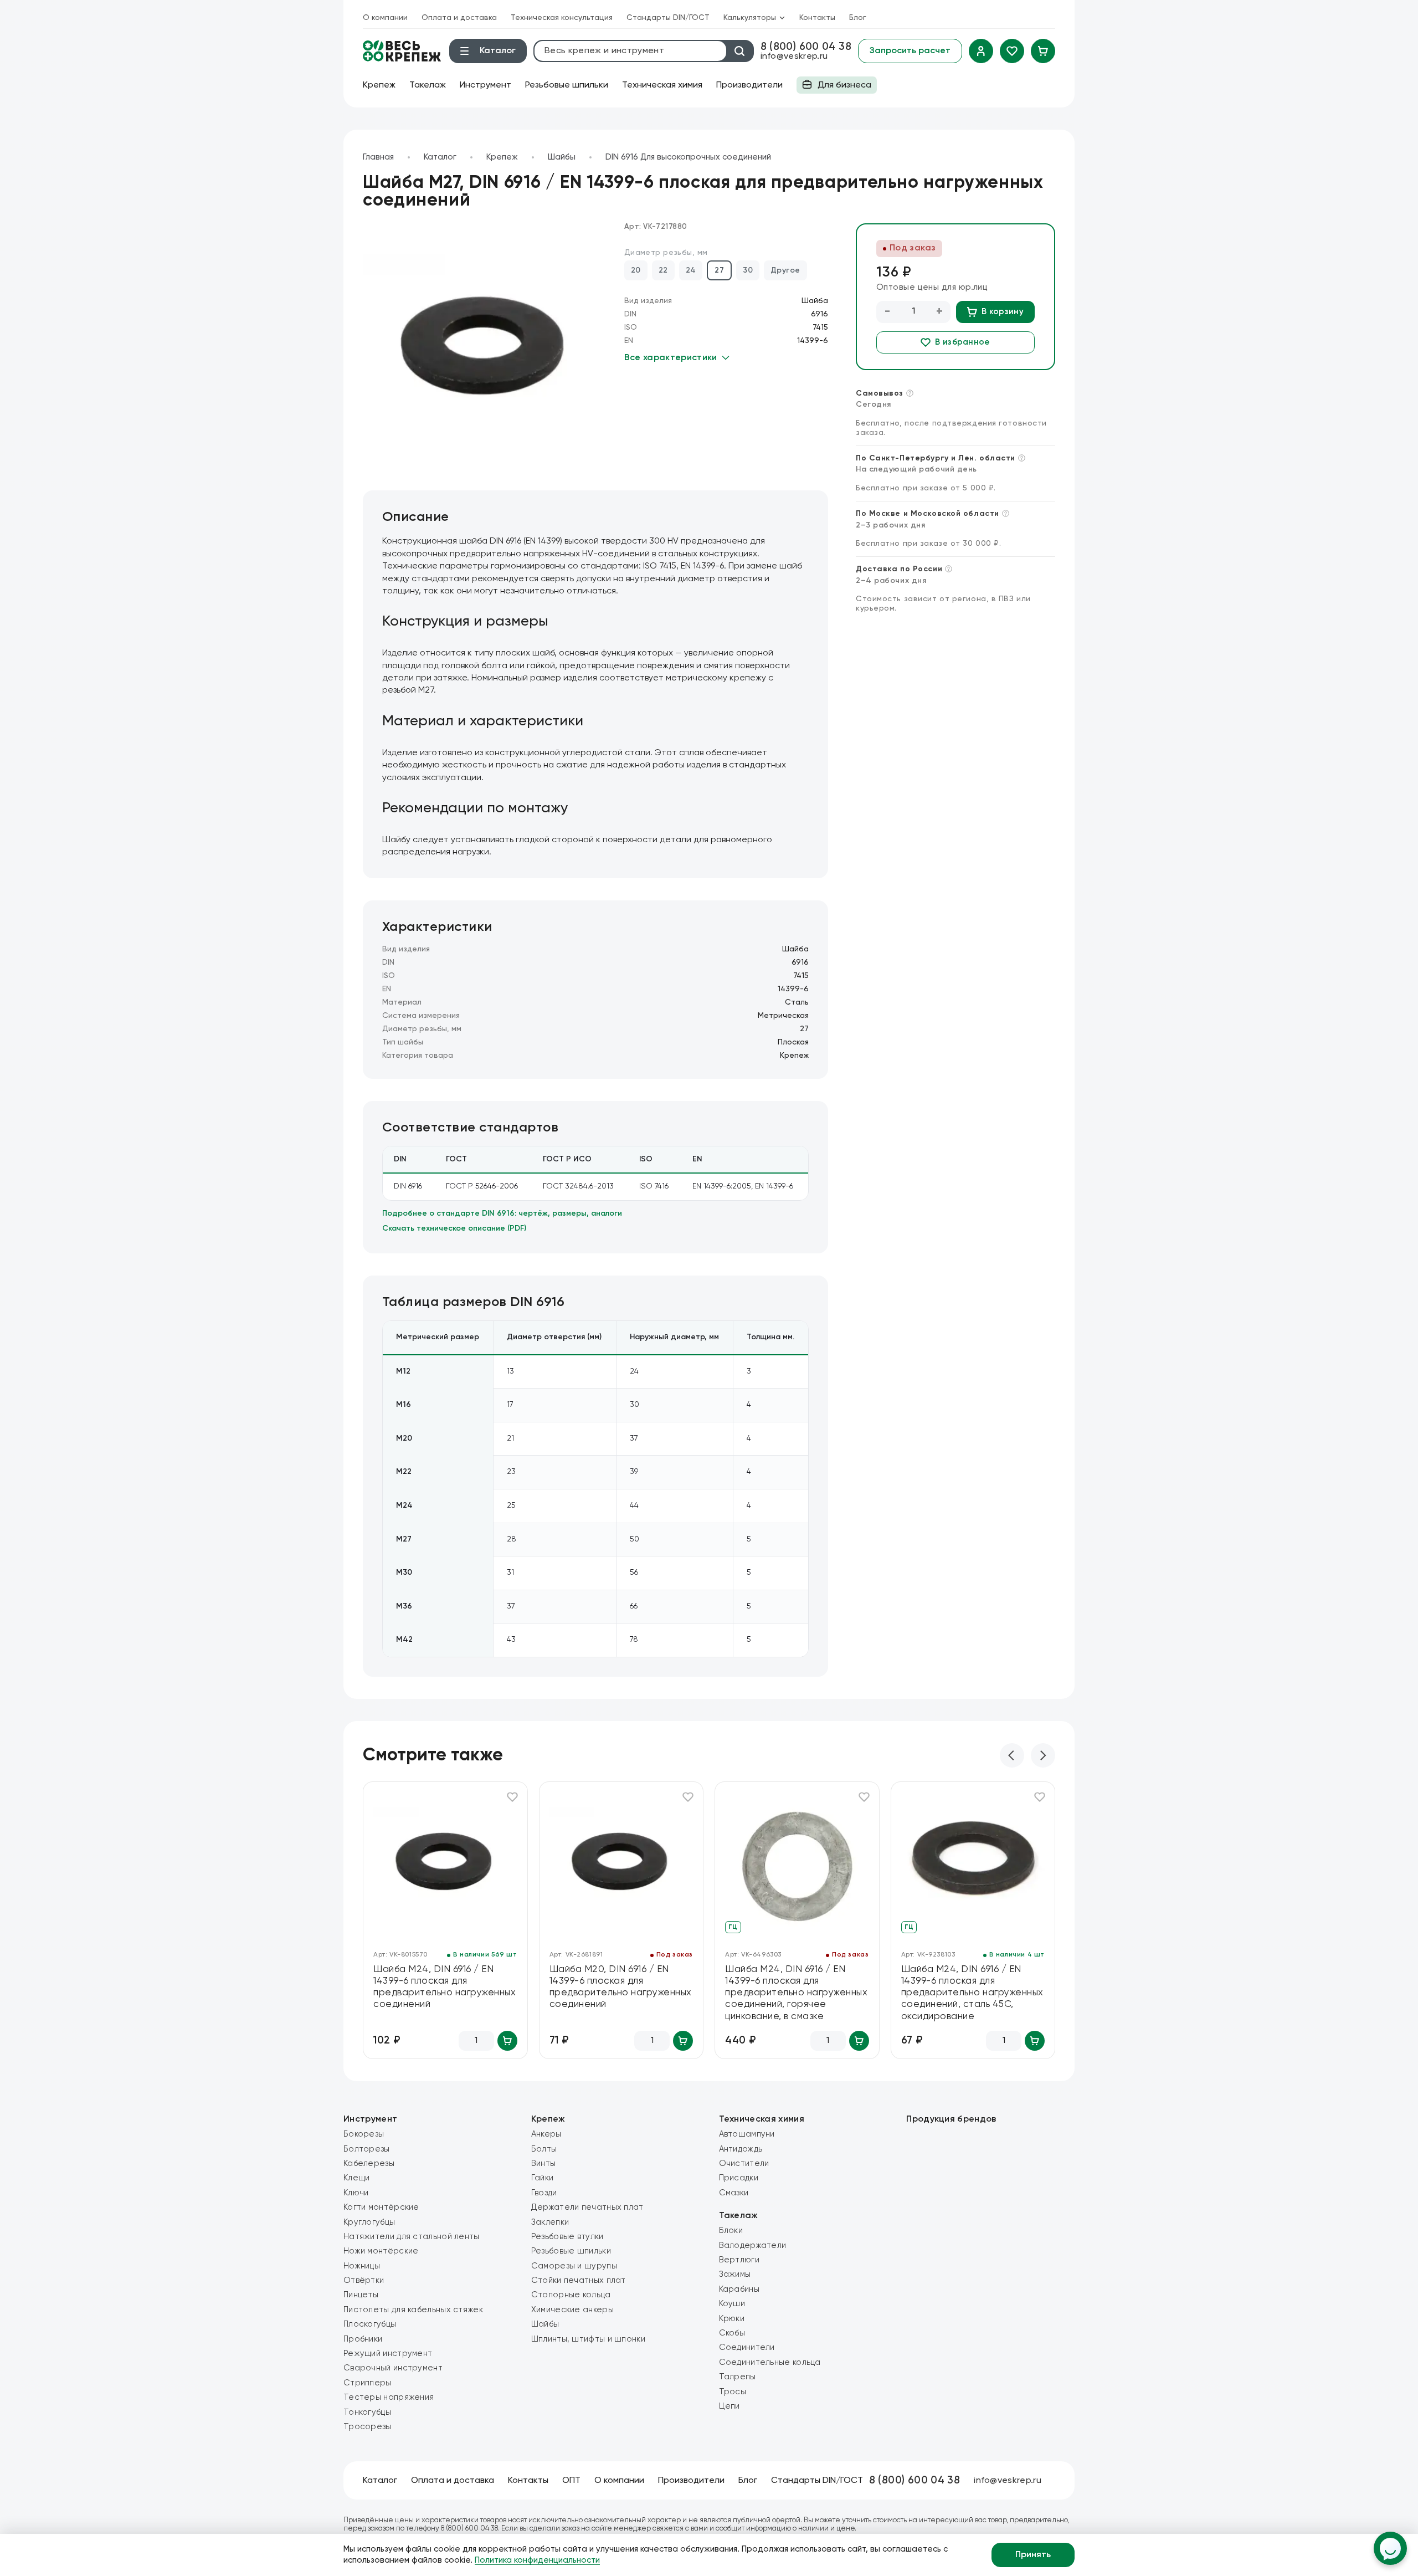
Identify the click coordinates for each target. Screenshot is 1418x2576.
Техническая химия (662, 85)
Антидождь (741, 2149)
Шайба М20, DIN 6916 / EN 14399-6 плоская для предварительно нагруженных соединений (621, 1987)
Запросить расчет (910, 51)
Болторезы (367, 2149)
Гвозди (544, 2193)
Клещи (357, 2178)
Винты (544, 2163)
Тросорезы (368, 2427)
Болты (544, 2149)
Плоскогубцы (370, 2324)
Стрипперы (368, 2383)
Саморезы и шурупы (574, 2266)
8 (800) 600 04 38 (806, 47)
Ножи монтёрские (381, 2251)
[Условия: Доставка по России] (949, 569)
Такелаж (428, 85)
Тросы (733, 2392)
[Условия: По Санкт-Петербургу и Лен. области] (1022, 458)
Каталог (440, 157)
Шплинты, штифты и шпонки (588, 2339)
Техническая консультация (562, 18)
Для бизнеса (834, 87)
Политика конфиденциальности (537, 2560)
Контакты (817, 18)
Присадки (739, 2178)
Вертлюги (739, 2260)
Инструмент (485, 85)
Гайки (543, 2178)
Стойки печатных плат (579, 2280)
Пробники (363, 2339)
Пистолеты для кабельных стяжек (413, 2310)
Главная (378, 157)
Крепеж (379, 85)
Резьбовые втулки (567, 2237)
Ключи (356, 2193)
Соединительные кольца (770, 2362)
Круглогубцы (369, 2222)
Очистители (744, 2163)
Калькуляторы (750, 18)
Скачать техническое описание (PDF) (454, 1228)
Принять (1033, 2555)
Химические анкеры (572, 2310)
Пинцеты (361, 2295)
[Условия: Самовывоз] (910, 393)
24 (691, 270)
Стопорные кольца (571, 2295)
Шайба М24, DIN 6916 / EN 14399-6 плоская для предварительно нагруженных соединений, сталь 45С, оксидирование (972, 1993)
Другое (785, 270)
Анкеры (546, 2134)
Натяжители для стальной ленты (412, 2237)
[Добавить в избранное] (512, 1797)
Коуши (732, 2304)
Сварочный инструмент (393, 2368)
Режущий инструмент (388, 2354)
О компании (385, 18)
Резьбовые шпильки (567, 85)
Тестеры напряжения (389, 2397)
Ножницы (362, 2266)
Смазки (734, 2193)
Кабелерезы (369, 2163)
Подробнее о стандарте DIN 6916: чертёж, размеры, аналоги (502, 1213)
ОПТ (571, 2481)
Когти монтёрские (381, 2207)
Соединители (747, 2347)
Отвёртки (364, 2280)
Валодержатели (753, 2245)
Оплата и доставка (459, 18)
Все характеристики (671, 358)
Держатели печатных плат (587, 2207)
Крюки (732, 2319)
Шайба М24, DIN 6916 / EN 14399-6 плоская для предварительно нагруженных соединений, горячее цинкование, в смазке (796, 1993)
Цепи (729, 2406)
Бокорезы (364, 2134)
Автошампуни (747, 2134)
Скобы (732, 2333)
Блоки (731, 2231)
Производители (749, 85)
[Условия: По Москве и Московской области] (1006, 513)
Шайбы (562, 157)
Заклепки (550, 2222)
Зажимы (735, 2274)
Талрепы (738, 2377)
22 (663, 270)
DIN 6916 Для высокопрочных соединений (688, 157)
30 (748, 270)
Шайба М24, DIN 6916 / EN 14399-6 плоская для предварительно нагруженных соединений (445, 1987)
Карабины (739, 2289)
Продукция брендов (951, 2119)
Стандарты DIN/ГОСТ (668, 18)
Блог (858, 18)
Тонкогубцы (367, 2412)
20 (636, 270)
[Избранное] (1012, 51)
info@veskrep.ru (794, 57)
